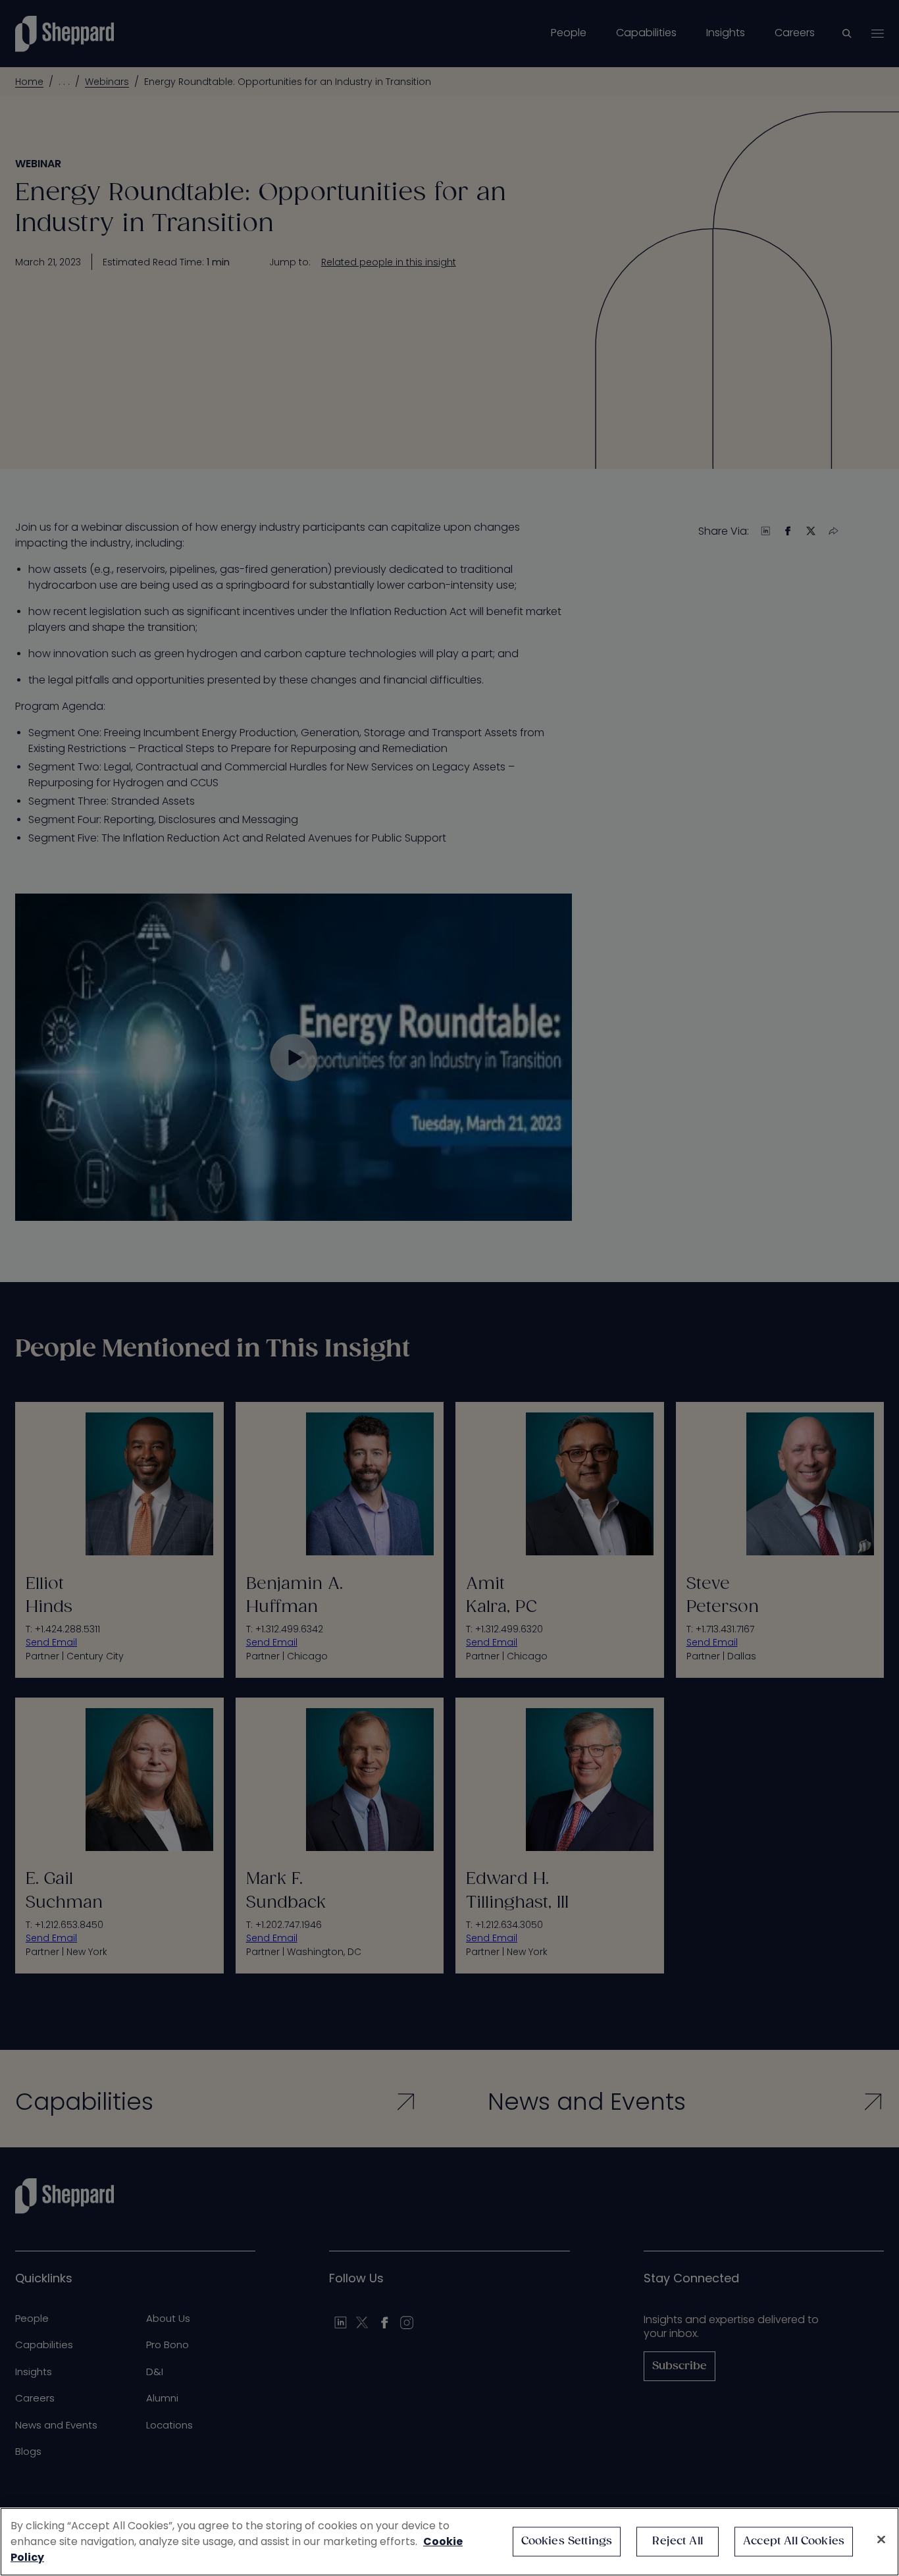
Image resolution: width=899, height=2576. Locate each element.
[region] (449, 2542)
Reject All (678, 2541)
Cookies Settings (567, 2541)
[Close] (881, 2540)
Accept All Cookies (794, 2541)
